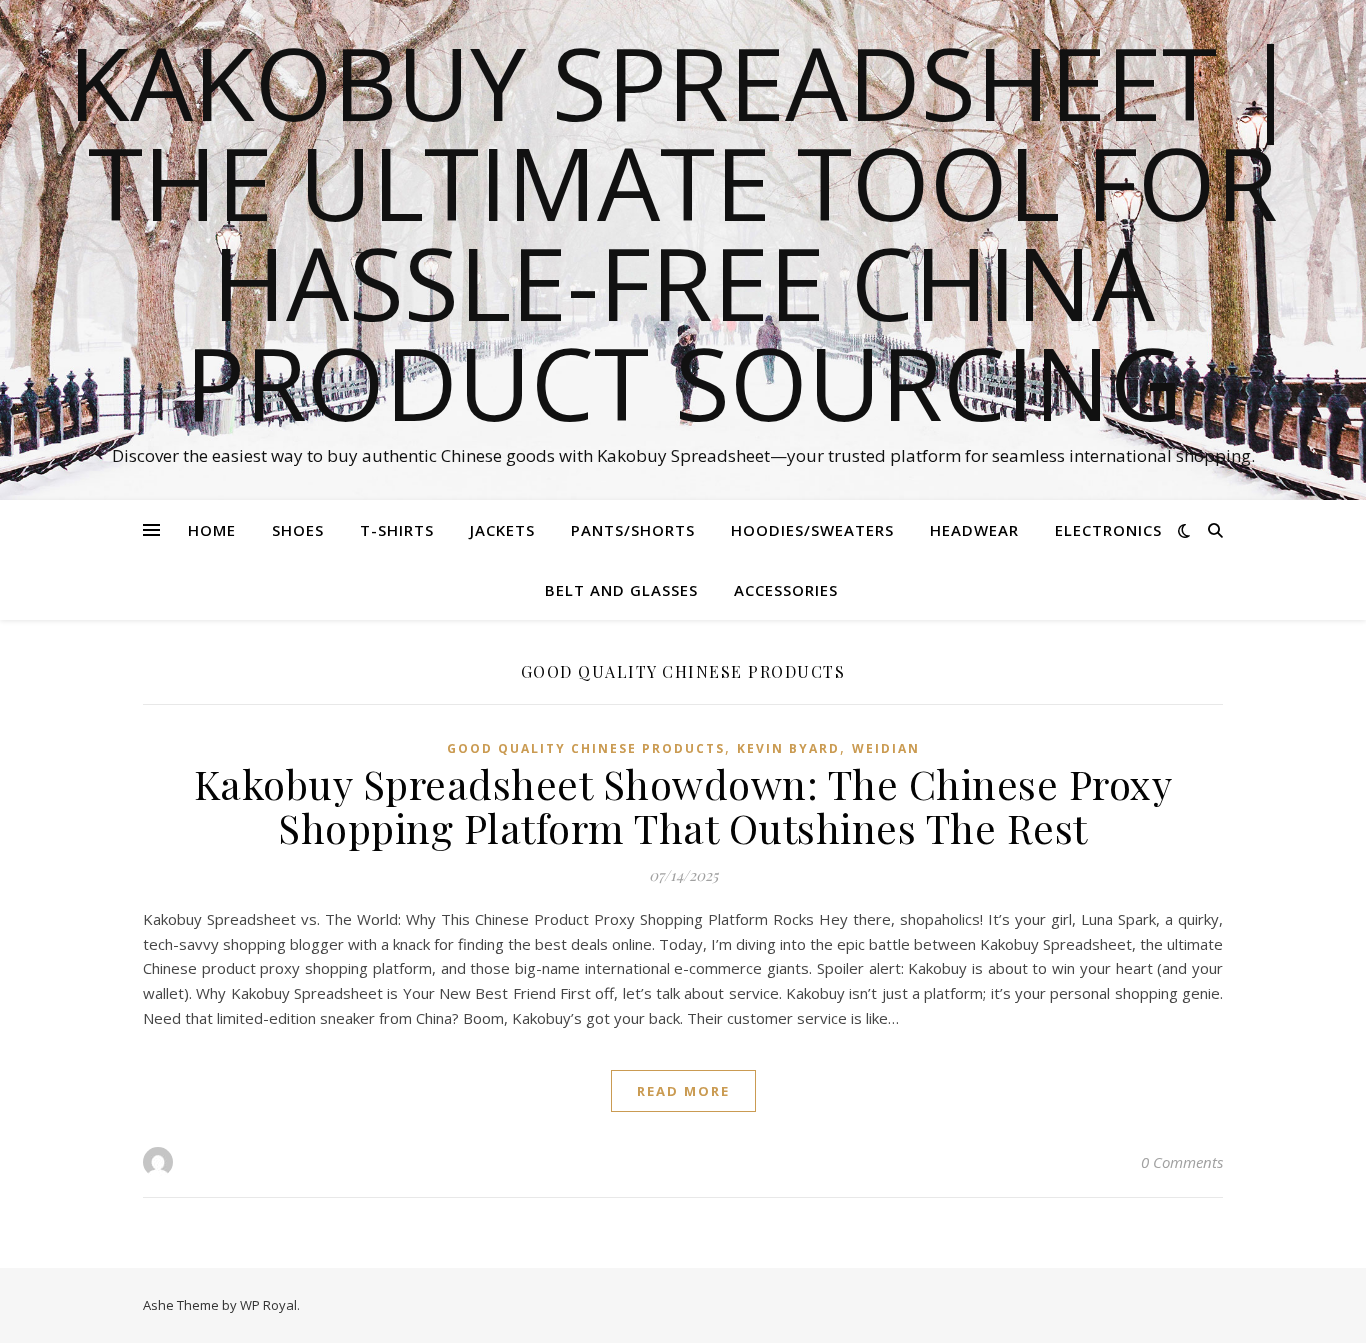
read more (683, 1091)
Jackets (502, 530)
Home (212, 530)
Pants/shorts (633, 530)
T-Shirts (397, 530)
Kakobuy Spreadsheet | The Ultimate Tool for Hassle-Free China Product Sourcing (683, 232)
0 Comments (1182, 1162)
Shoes (298, 530)
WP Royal (268, 1305)
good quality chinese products (586, 748)
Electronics (1108, 530)
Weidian (886, 748)
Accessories (786, 590)
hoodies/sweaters (812, 530)
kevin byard (788, 748)
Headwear (974, 530)
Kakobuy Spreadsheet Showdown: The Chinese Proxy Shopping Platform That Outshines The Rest (683, 805)
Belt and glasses (621, 590)
